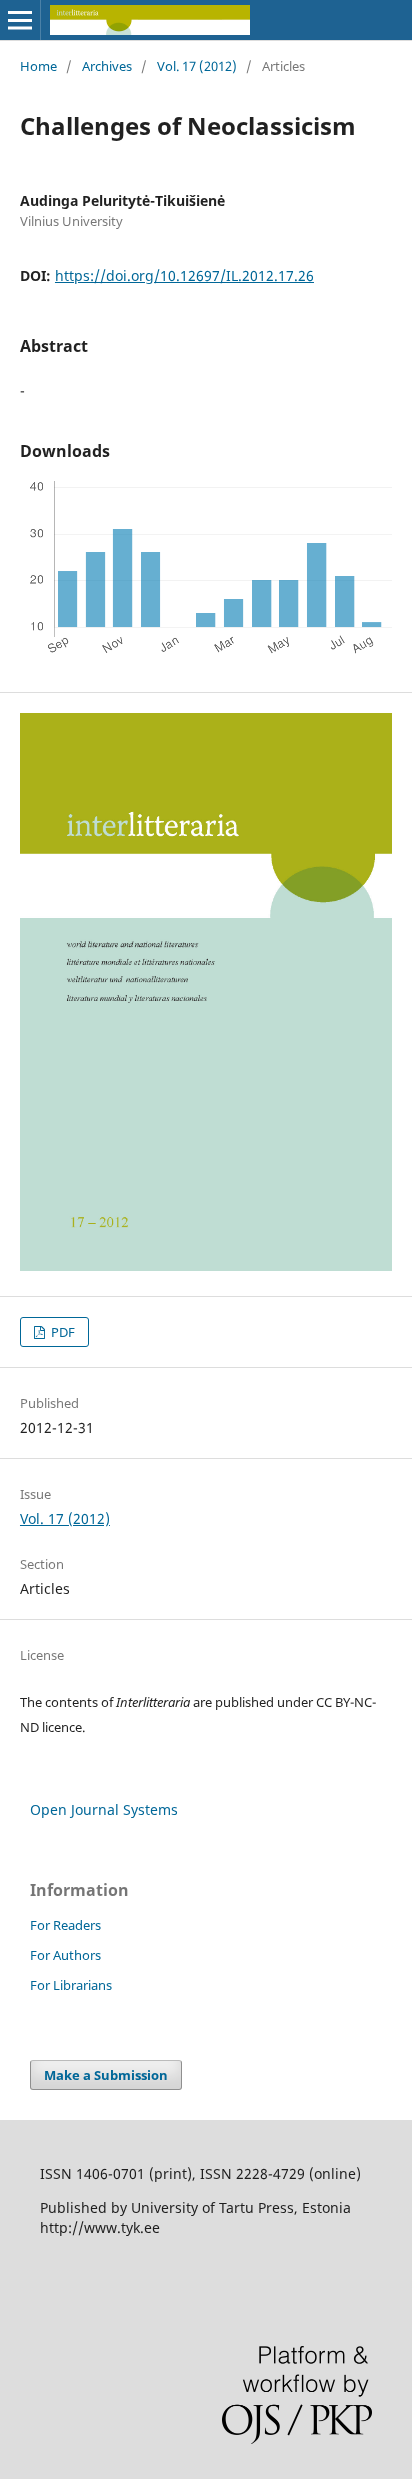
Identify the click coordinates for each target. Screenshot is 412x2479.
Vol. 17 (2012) (197, 66)
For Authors (65, 1955)
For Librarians (71, 1985)
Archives (107, 66)
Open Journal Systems (104, 1809)
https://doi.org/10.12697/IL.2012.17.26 (184, 275)
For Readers (65, 1925)
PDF (61, 1332)
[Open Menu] (20, 20)
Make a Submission (106, 2075)
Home (38, 66)
